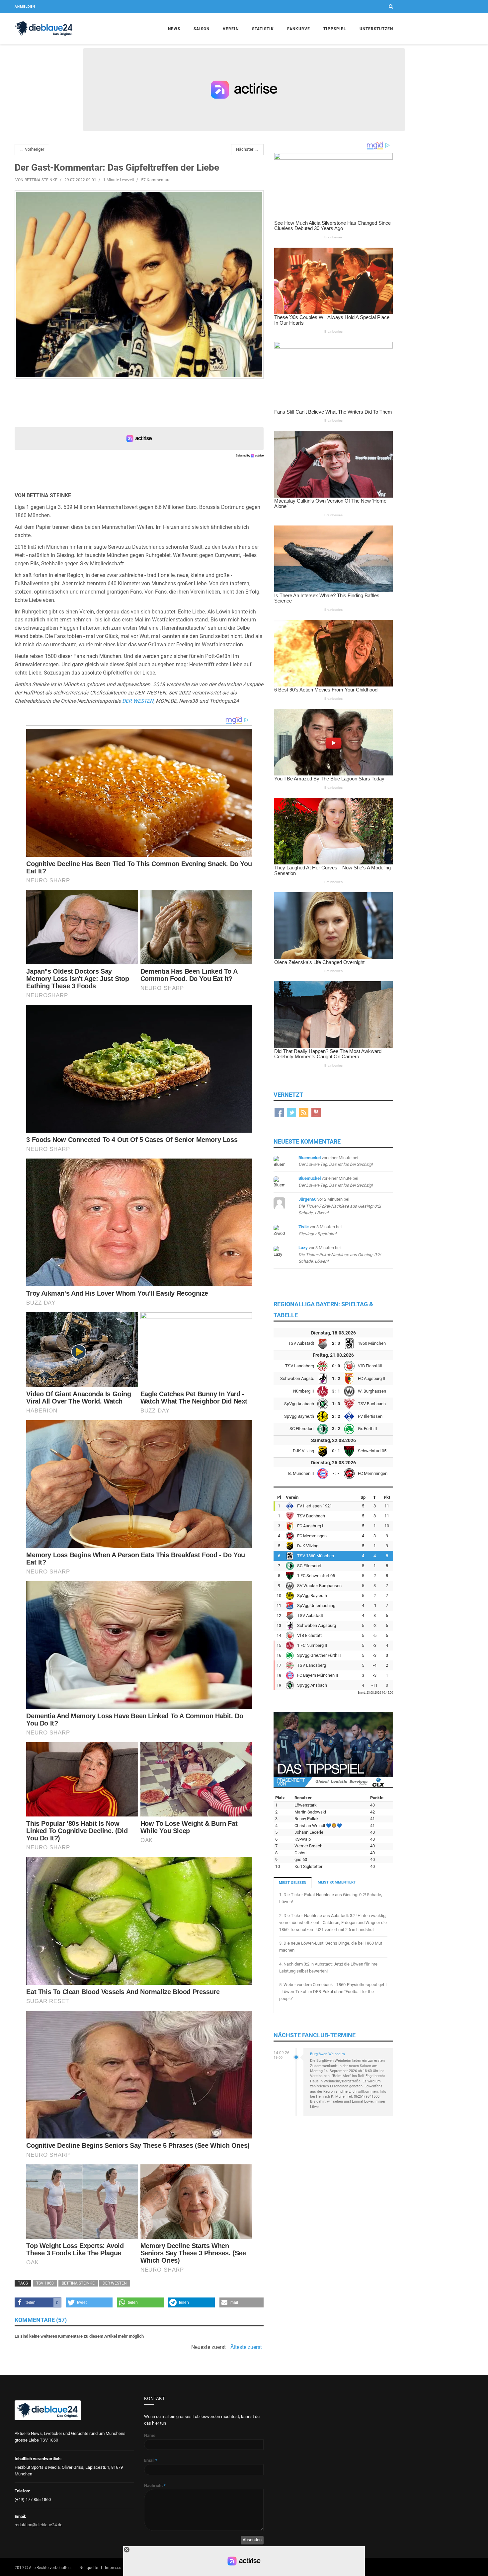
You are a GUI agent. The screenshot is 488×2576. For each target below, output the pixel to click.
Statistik (263, 29)
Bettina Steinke (78, 2283)
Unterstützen (376, 29)
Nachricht (155, 2486)
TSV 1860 (45, 2283)
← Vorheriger (32, 149)
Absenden (252, 2540)
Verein (231, 29)
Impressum (115, 2568)
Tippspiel (335, 29)
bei (340, 1206)
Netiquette (89, 2568)
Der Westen (115, 2283)
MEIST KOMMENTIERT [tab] (337, 1882)
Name (150, 2435)
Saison (202, 29)
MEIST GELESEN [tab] (293, 1883)
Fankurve (299, 29)
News (174, 29)
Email (151, 2460)
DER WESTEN (138, 701)
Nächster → (247, 149)
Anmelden (25, 6)
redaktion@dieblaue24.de (39, 2525)
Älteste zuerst (246, 2347)
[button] (38, 2302)
